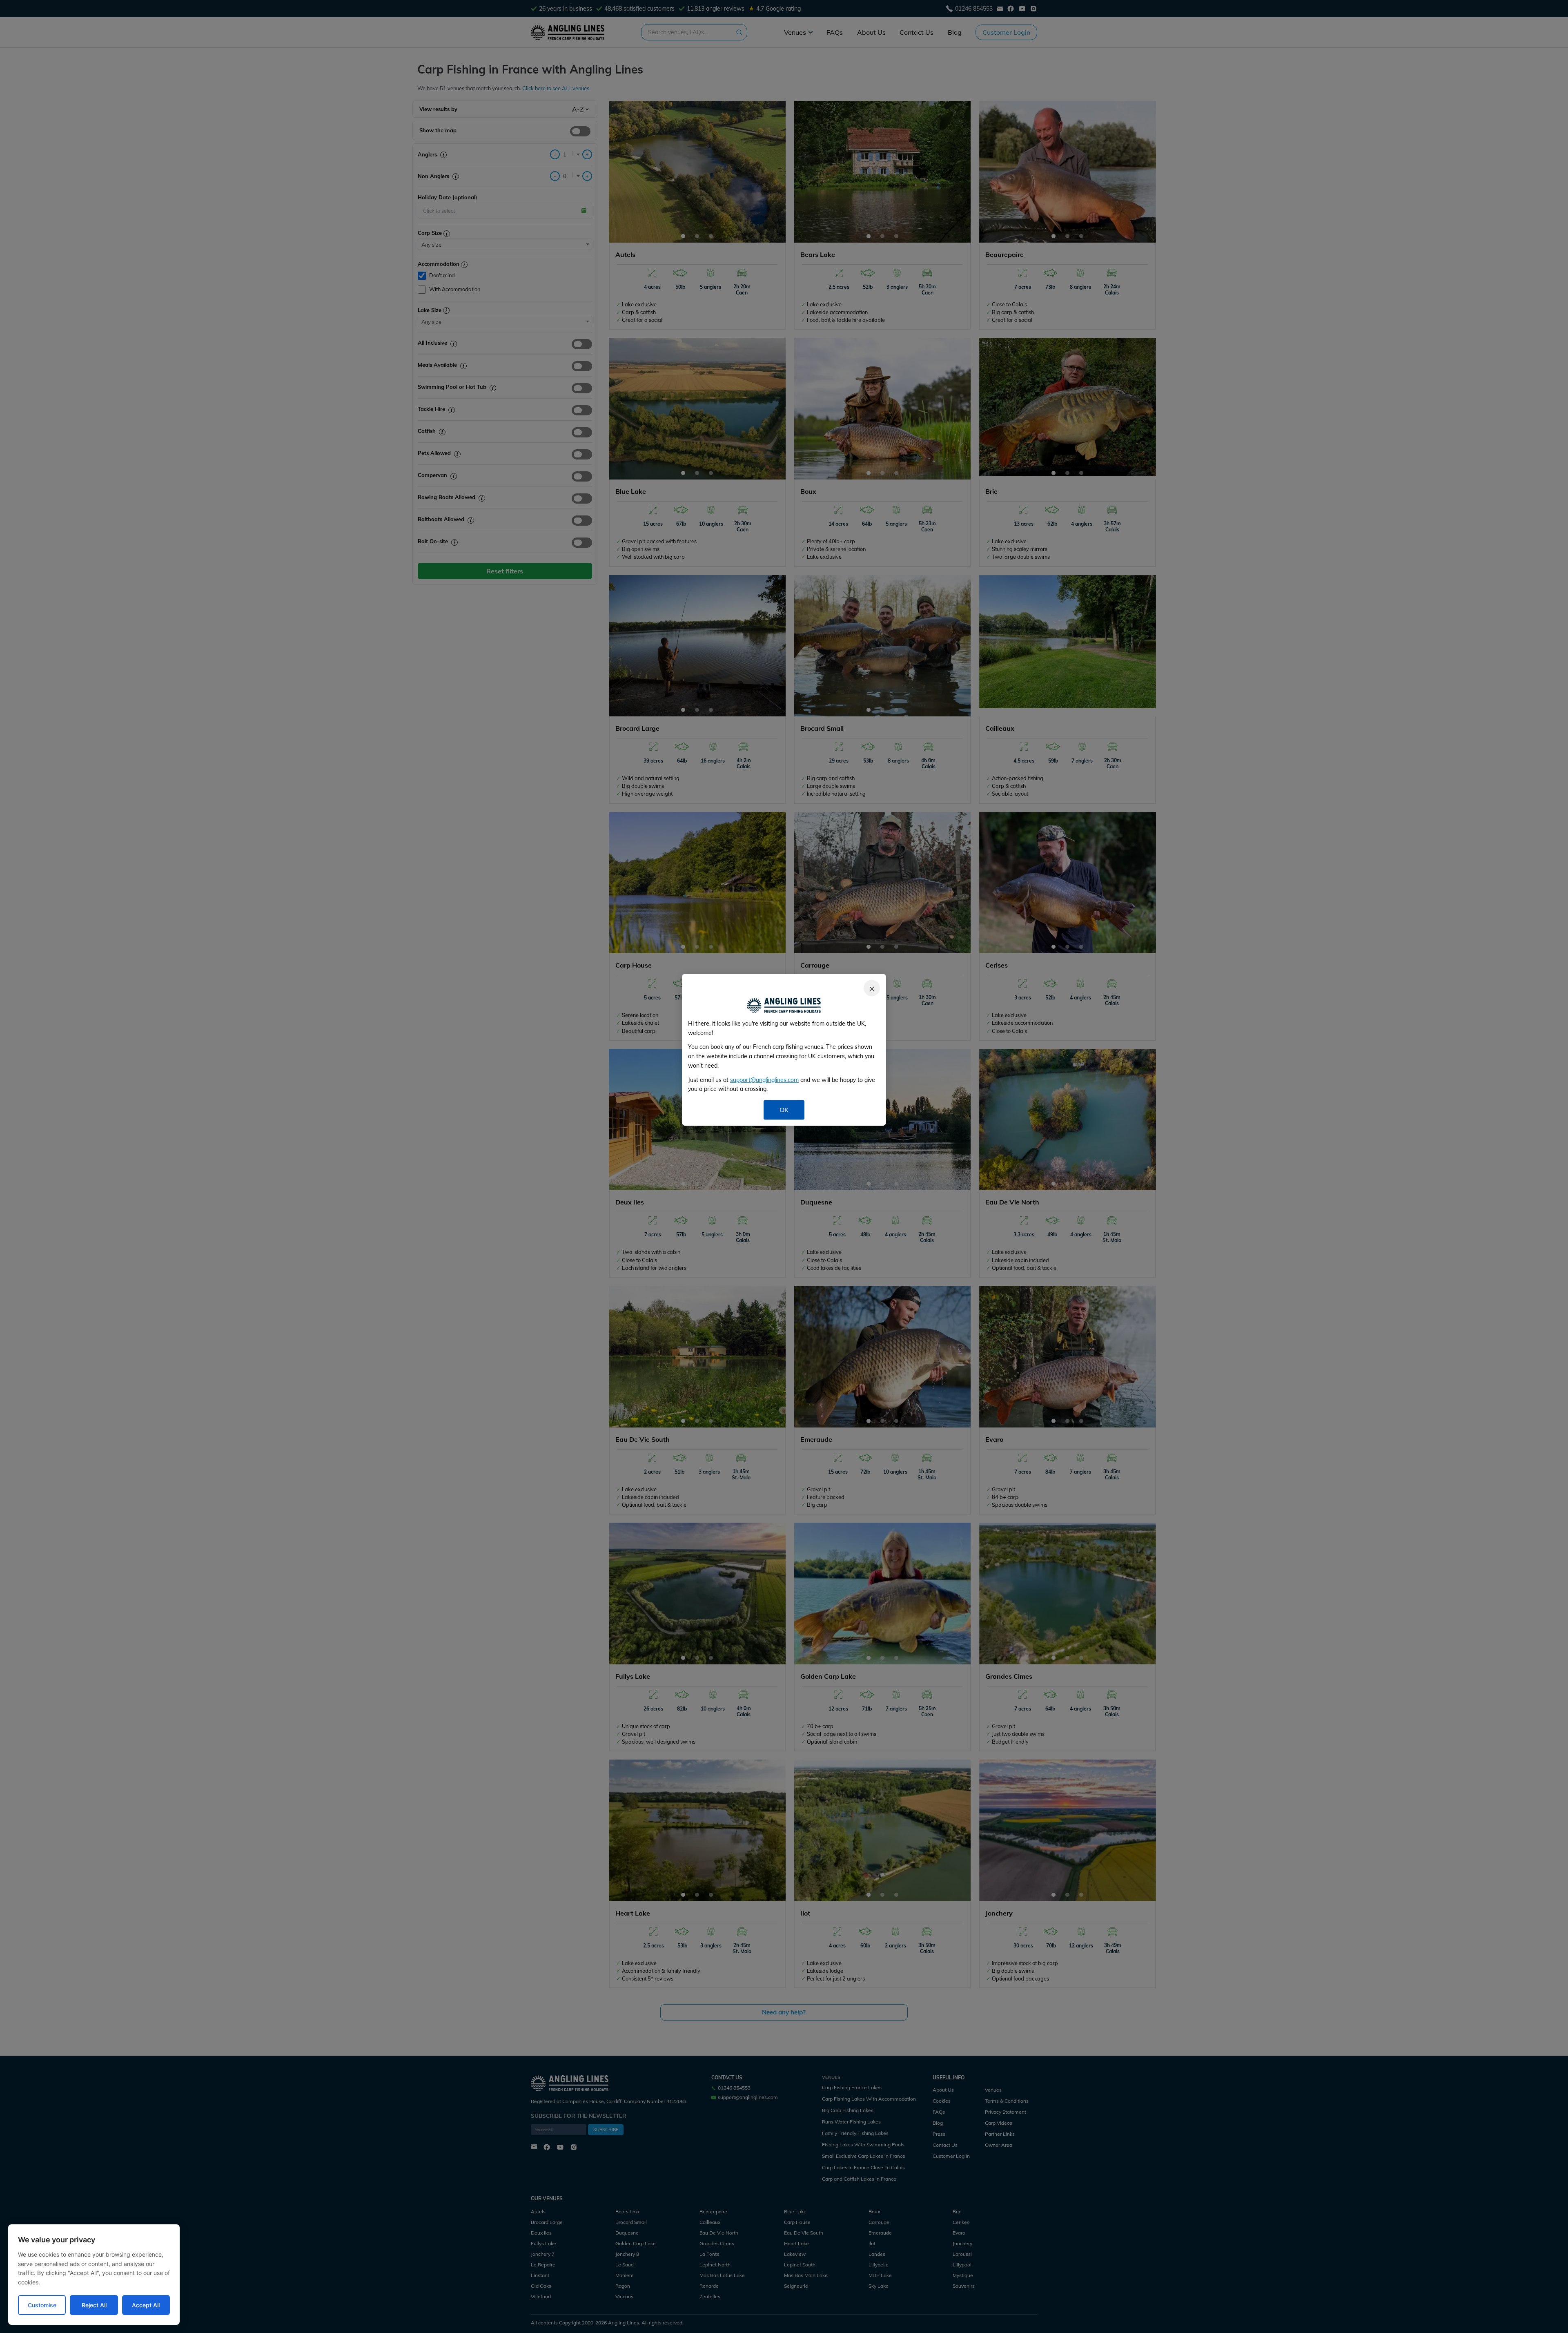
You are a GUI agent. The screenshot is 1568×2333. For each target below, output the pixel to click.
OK (784, 1110)
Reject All (94, 2305)
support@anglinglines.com (764, 1080)
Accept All (146, 2305)
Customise (42, 2305)
